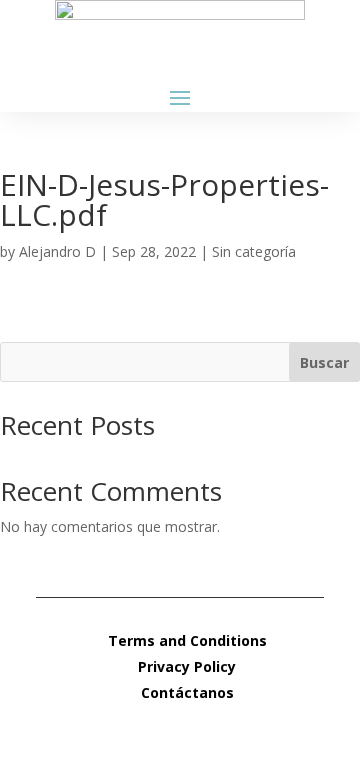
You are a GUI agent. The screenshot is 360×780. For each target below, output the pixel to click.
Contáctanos (187, 692)
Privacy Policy (187, 666)
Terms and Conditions (187, 640)
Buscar (324, 362)
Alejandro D (57, 251)
